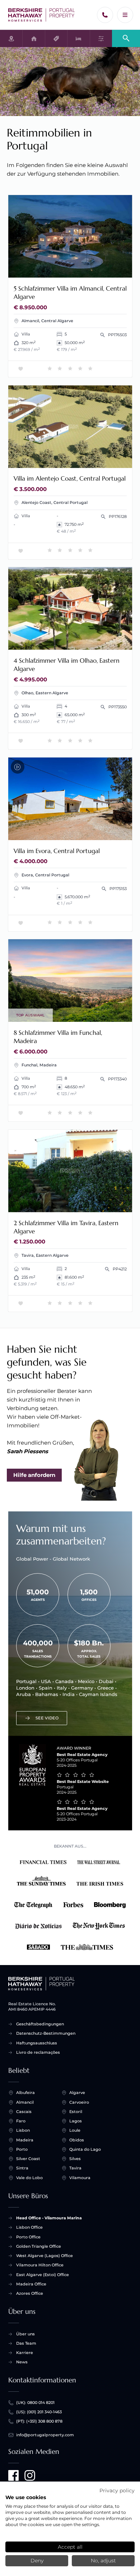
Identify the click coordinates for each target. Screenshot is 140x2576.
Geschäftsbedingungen (40, 2024)
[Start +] (42, 15)
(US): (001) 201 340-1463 (39, 2412)
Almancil (25, 2102)
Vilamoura (80, 2178)
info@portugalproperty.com (45, 2435)
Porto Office (28, 2237)
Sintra (22, 2168)
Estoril (76, 2112)
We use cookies (26, 2497)
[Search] (126, 38)
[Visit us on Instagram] (30, 2475)
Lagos (76, 2121)
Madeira (25, 2140)
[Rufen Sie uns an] (105, 15)
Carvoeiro (79, 2102)
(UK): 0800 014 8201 (35, 2403)
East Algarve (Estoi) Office (43, 2275)
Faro (21, 2121)
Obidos (77, 2140)
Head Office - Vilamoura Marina (49, 2218)
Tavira (75, 2168)
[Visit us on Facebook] (14, 2475)
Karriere (25, 2353)
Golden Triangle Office (39, 2246)
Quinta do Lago (85, 2149)
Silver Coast (28, 2159)
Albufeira (25, 2093)
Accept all (70, 2547)
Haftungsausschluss (37, 2043)
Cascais (24, 2112)
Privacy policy (117, 2491)
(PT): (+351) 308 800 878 (39, 2421)
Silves (75, 2159)
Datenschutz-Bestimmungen (46, 2033)
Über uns (25, 2334)
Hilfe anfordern (34, 1475)
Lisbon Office (29, 2227)
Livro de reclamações (38, 2052)
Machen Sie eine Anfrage (94, 270)
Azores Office (30, 2293)
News (22, 2362)
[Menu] (125, 15)
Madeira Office (31, 2284)
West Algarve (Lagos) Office (45, 2256)
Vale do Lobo (29, 2178)
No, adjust (103, 2561)
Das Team (26, 2343)
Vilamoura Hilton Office (40, 2265)
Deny (37, 2561)
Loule (75, 2130)
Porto (22, 2149)
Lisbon (23, 2130)
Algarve (77, 2093)
